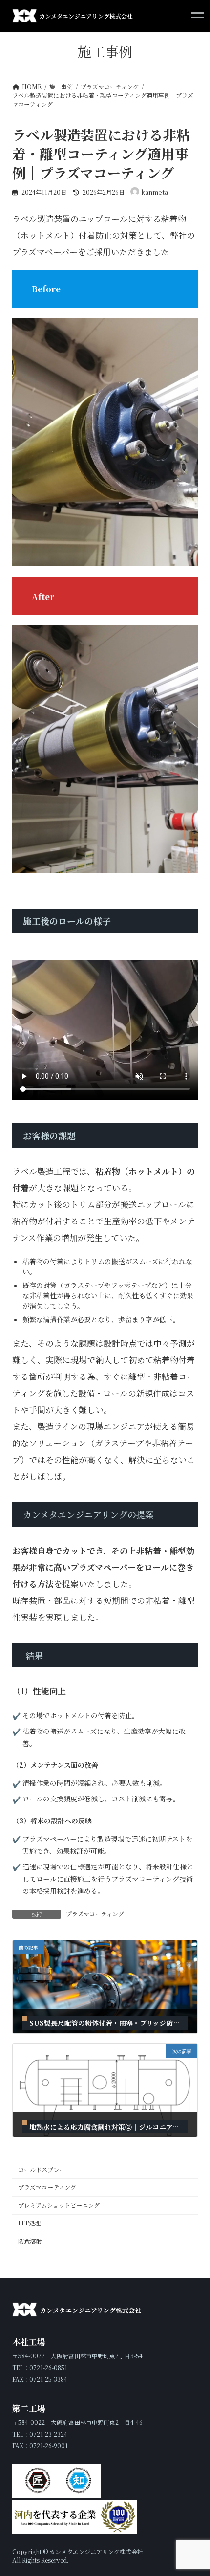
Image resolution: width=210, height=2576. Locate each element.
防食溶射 (30, 2241)
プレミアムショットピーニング (59, 2205)
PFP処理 (29, 2223)
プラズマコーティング (95, 1914)
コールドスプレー (42, 2170)
